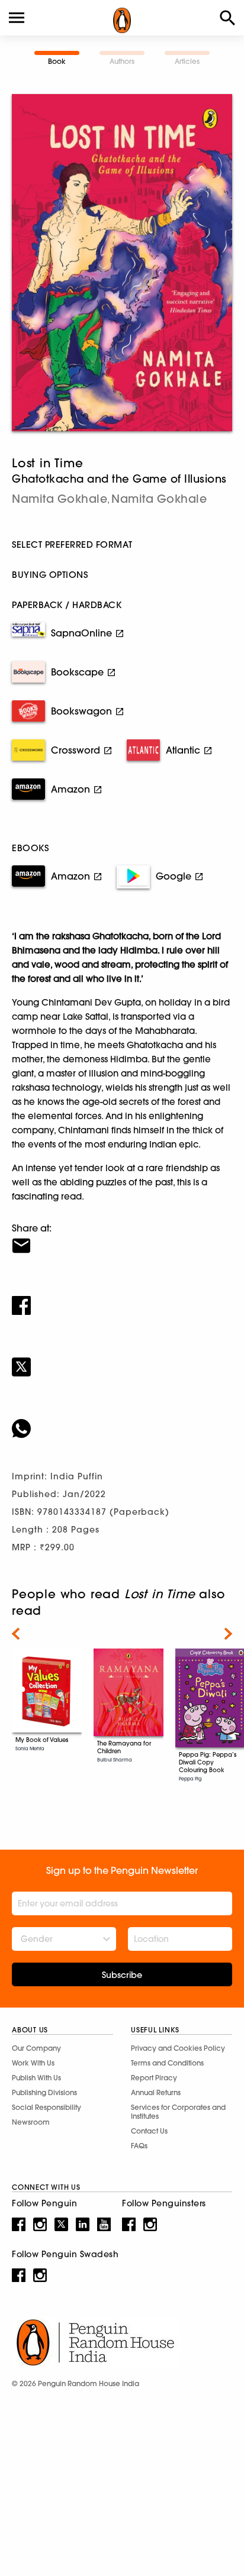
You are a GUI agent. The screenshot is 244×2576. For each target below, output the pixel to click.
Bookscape (77, 672)
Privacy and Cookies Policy (178, 2048)
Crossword (76, 750)
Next (228, 1634)
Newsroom (31, 2122)
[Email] (122, 1238)
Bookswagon (81, 711)
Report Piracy (154, 2078)
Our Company (36, 2048)
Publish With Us (36, 2078)
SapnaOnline (81, 633)
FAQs (139, 2146)
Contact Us (149, 2131)
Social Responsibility (46, 2107)
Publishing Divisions (44, 2092)
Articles (187, 61)
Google (174, 876)
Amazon (70, 789)
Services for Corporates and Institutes (178, 2112)
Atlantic (183, 750)
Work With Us (33, 2063)
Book (57, 61)
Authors (122, 61)
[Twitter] (122, 1359)
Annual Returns (156, 2092)
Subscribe (122, 1975)
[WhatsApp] (122, 1421)
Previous (16, 1634)
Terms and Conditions (167, 2063)
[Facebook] (122, 1298)
